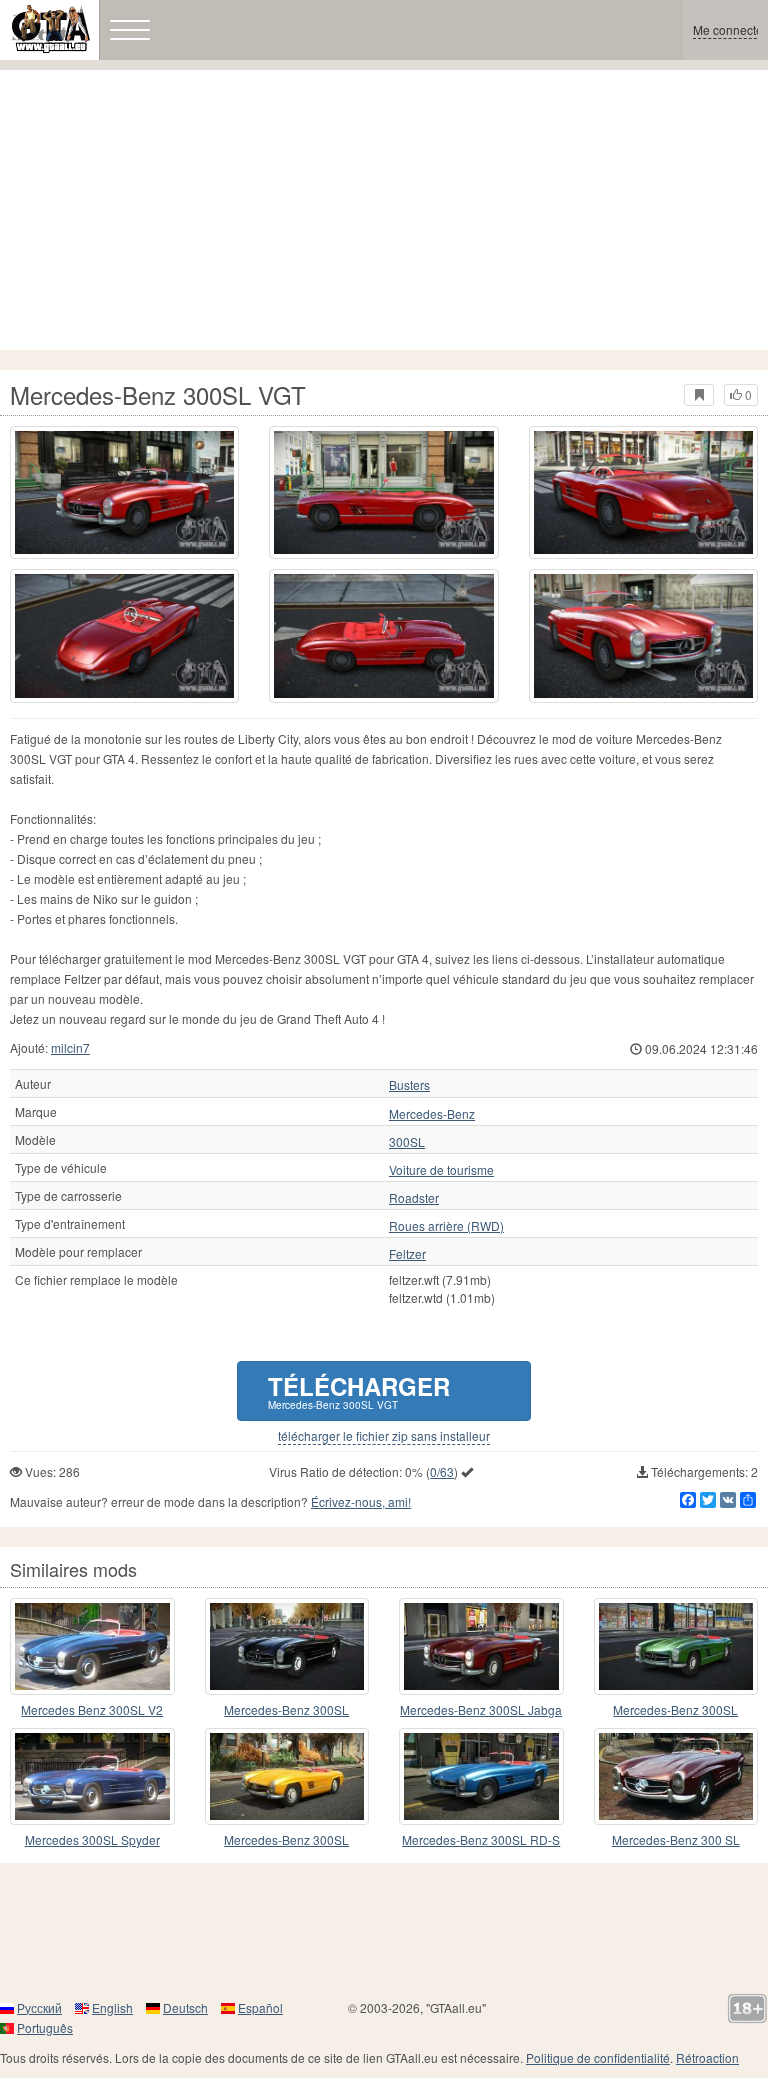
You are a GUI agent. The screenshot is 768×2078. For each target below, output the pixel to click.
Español (260, 2007)
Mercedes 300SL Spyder (92, 1839)
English (112, 2007)
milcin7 (70, 1047)
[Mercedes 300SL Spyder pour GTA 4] (92, 1776)
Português (45, 2027)
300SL (407, 1142)
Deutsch (185, 2007)
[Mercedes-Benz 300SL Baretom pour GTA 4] (287, 1776)
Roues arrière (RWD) (446, 1226)
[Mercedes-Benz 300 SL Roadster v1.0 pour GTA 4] (676, 1776)
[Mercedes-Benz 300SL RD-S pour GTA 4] (481, 1776)
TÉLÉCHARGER (359, 1390)
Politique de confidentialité (598, 2057)
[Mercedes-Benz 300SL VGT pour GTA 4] (124, 492)
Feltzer (407, 1254)
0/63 (442, 1471)
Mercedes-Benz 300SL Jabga (481, 1709)
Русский (39, 2007)
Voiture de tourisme (441, 1170)
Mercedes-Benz (432, 1114)
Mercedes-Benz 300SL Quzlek (675, 1710)
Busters (409, 1085)
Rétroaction (707, 2057)
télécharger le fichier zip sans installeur (384, 1436)
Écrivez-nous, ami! (361, 1501)
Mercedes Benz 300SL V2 (92, 1709)
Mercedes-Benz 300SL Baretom (286, 1840)
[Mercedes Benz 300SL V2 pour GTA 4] (92, 1646)
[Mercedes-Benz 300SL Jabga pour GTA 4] (481, 1646)
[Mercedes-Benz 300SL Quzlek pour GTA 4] (676, 1646)
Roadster (414, 1198)
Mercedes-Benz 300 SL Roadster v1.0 (676, 1840)
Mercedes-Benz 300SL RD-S (481, 1839)
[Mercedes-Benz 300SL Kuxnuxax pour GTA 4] (287, 1646)
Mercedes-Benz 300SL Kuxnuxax (286, 1710)
